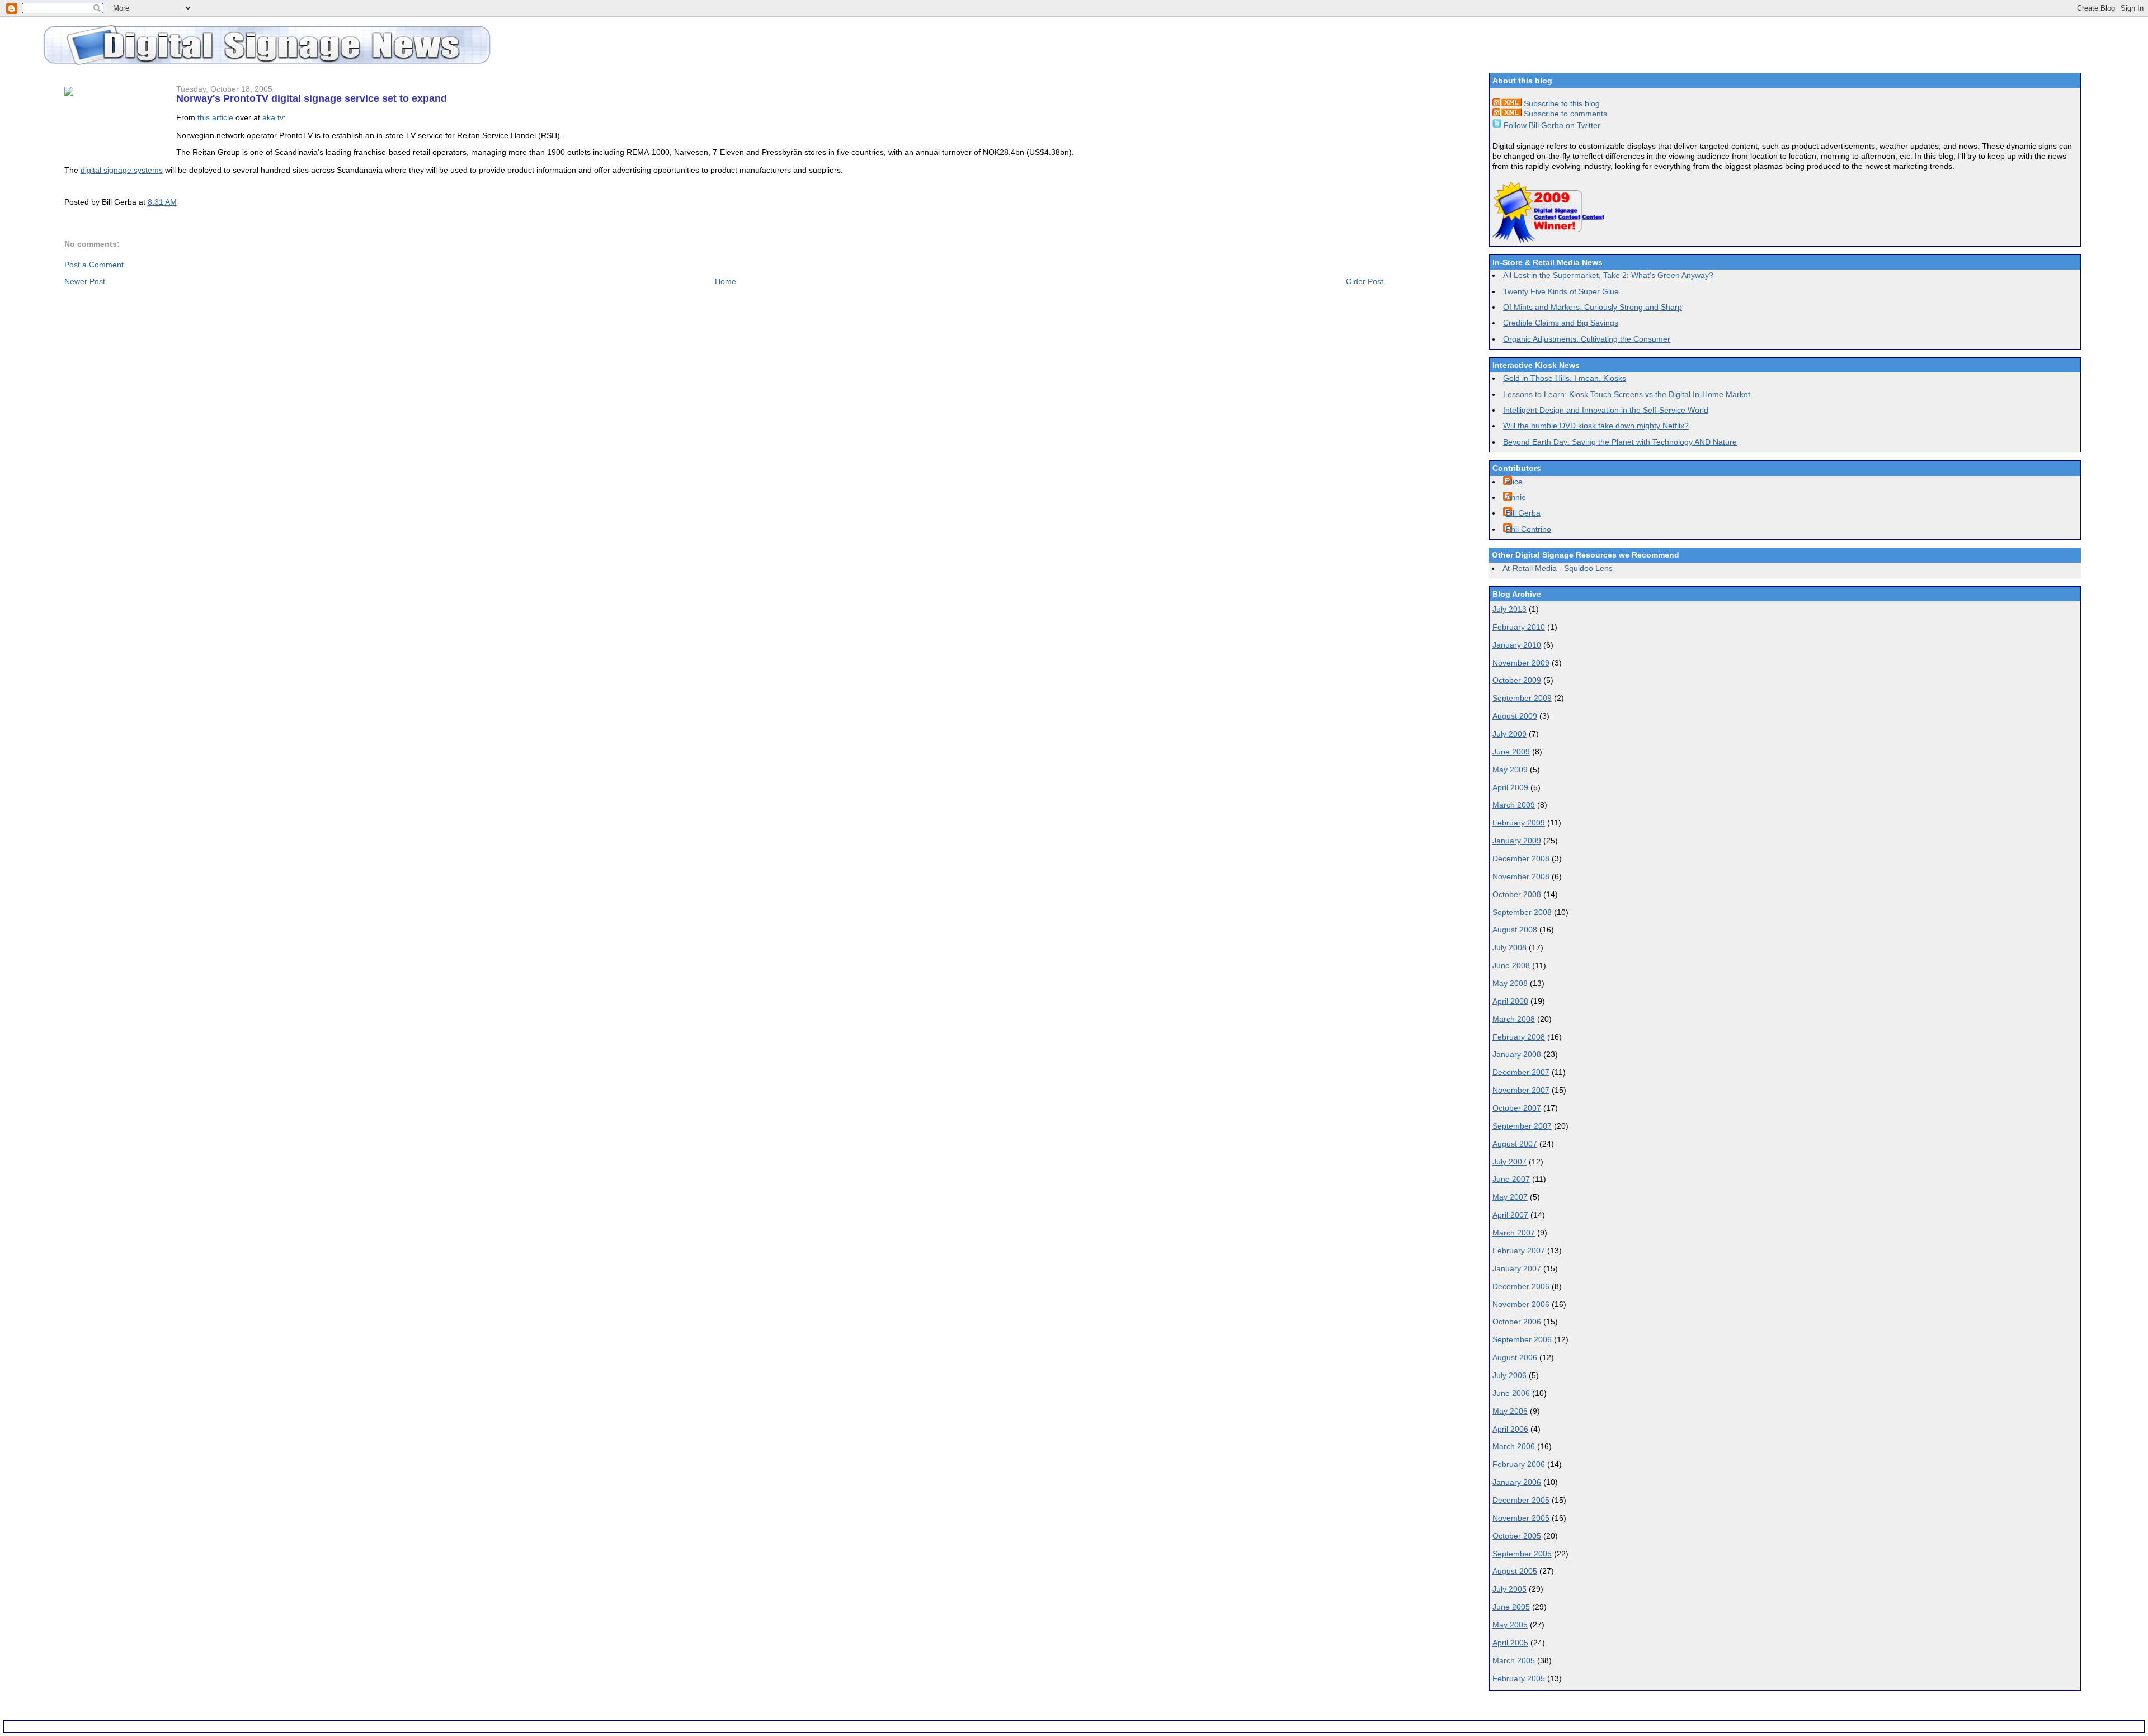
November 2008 (1521, 876)
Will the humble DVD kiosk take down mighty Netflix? (1596, 426)
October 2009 (1517, 680)
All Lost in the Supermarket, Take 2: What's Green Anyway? (1608, 275)
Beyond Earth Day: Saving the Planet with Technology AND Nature (1620, 442)
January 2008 (1517, 1054)
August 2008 (1515, 930)
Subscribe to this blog (1561, 103)
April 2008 (1510, 1001)
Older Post (1365, 281)
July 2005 (1509, 1589)
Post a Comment (94, 265)
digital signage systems (122, 170)
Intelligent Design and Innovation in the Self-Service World (1606, 410)
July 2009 (1509, 734)
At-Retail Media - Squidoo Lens (1558, 568)
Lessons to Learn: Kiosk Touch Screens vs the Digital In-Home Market (1627, 394)
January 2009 (1517, 841)
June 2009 (1511, 752)
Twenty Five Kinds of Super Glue (1561, 291)
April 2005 (1510, 1643)
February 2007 (1519, 1251)
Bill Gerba (1523, 513)
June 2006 (1511, 1393)
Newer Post (85, 281)
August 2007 (1515, 1144)
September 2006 (1522, 1339)
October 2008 (1517, 894)
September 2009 (1522, 698)
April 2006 (1510, 1429)
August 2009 (1515, 716)
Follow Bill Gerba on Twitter (1551, 125)
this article (215, 117)
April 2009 (1510, 787)
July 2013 (1509, 609)
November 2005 (1521, 1518)
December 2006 (1521, 1286)
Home (726, 281)
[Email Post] (180, 202)
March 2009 (1514, 805)
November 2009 (1521, 663)
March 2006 (1514, 1446)
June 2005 (1511, 1607)
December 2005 (1521, 1500)
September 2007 (1522, 1126)
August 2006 (1515, 1357)
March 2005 (1514, 1660)
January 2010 (1517, 645)
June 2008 (1511, 965)
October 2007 (1517, 1108)
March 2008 (1514, 1019)
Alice (1514, 482)
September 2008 (1522, 912)
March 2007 (1514, 1233)
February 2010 (1519, 627)
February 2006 (1519, 1464)
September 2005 (1522, 1554)
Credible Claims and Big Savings (1561, 323)
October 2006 (1517, 1322)
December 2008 (1521, 858)
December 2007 (1521, 1072)
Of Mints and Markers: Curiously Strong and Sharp (1593, 307)
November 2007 (1521, 1090)
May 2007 (1510, 1197)
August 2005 (1515, 1571)
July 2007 (1509, 1162)
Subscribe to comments (1564, 114)
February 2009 (1519, 823)
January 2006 (1517, 1482)
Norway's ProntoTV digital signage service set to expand (312, 98)
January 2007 (1517, 1268)
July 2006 (1509, 1375)
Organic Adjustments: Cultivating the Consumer (1587, 339)
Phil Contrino (1528, 529)
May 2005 (1510, 1625)
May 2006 (1510, 1411)
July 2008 (1509, 947)
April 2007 (1510, 1215)
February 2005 (1519, 1678)
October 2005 (1517, 1536)
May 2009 (1510, 770)
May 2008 (1510, 983)
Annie (1516, 497)
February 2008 (1519, 1037)
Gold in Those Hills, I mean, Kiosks (1565, 378)
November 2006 (1521, 1304)
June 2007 (1511, 1179)
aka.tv (273, 117)
